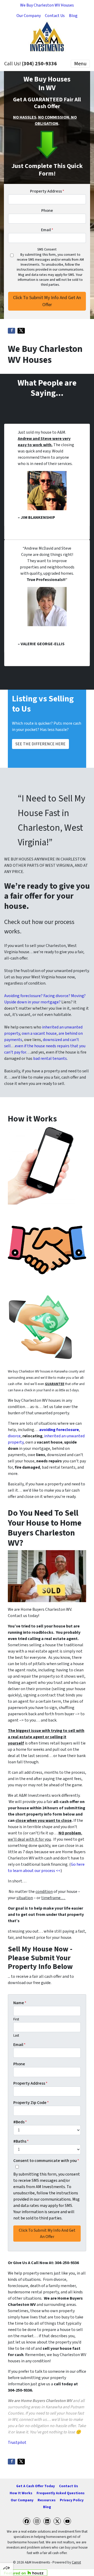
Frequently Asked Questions (61, 2493)
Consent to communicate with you (46, 2161)
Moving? (78, 996)
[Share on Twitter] (21, 331)
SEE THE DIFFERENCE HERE (40, 744)
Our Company (29, 16)
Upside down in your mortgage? (32, 1002)
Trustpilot (17, 2443)
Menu (80, 64)
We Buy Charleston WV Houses (47, 5)
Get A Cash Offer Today (36, 2486)
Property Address (47, 191)
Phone (47, 211)
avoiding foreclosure (59, 1430)
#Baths (21, 2141)
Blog (73, 16)
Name (20, 2003)
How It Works (21, 2493)
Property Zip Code (31, 2103)
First (16, 2019)
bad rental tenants (50, 1059)
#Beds (20, 2122)
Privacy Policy (72, 2500)
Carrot (76, 2562)
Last (16, 2036)
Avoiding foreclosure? (23, 996)
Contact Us (55, 16)
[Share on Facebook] (11, 331)
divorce (14, 1436)
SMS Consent (47, 249)
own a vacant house (39, 1033)
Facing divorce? (57, 996)
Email (47, 230)
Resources (47, 2500)
